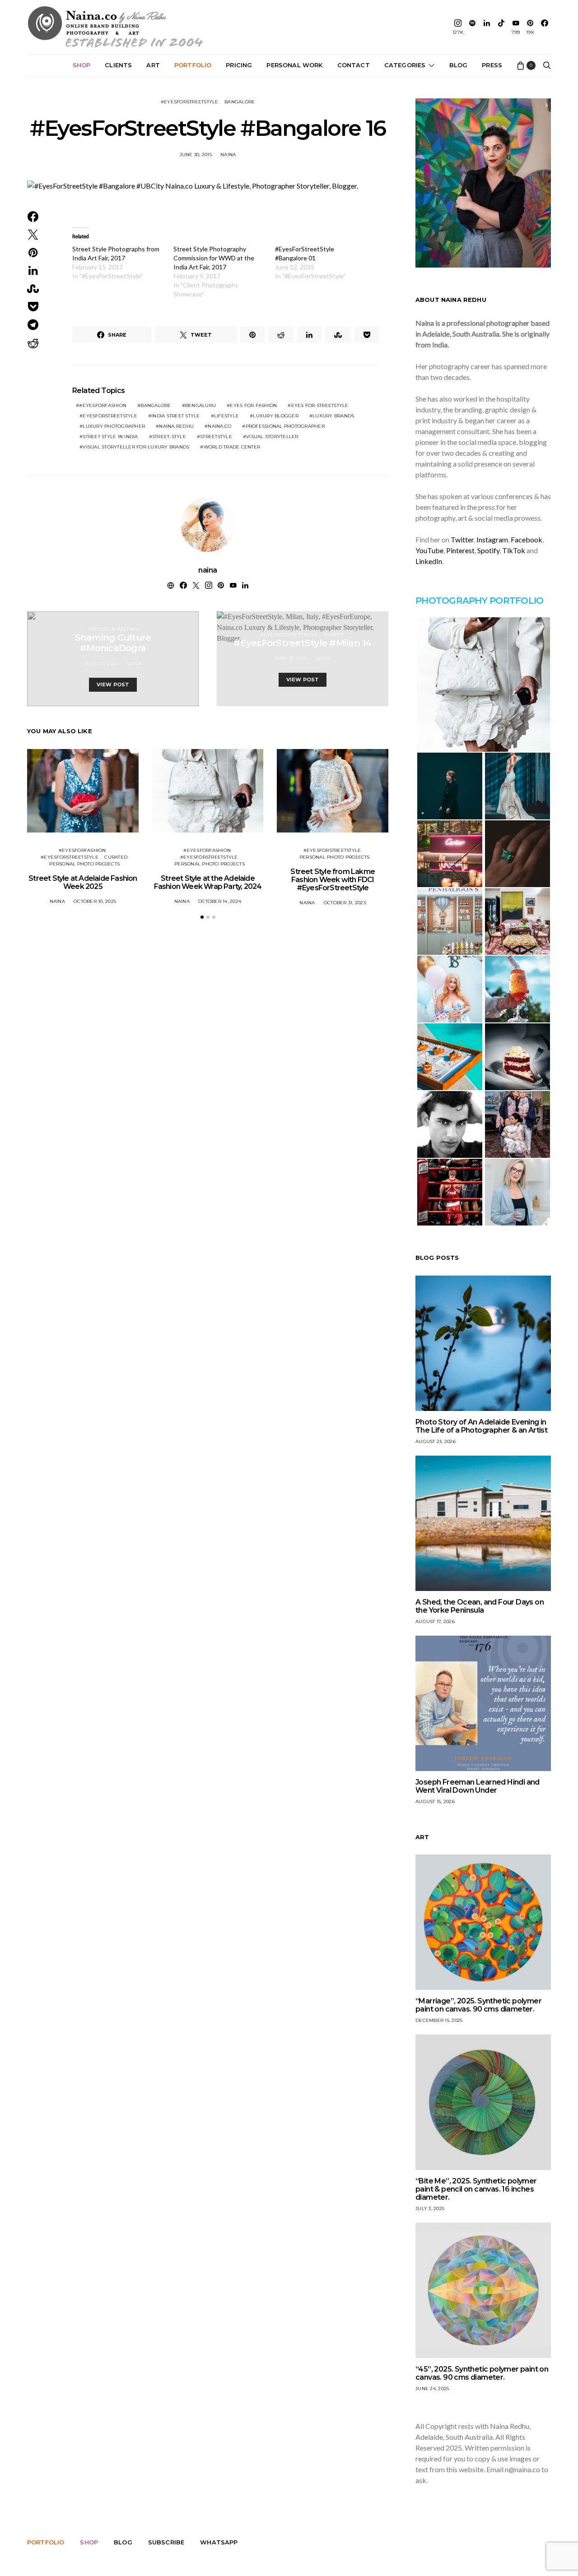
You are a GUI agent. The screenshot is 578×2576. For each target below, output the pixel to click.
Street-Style (169, 437)
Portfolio (193, 65)
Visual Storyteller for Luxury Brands (136, 447)
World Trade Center (232, 447)
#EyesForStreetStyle (190, 102)
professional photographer (285, 426)
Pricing (239, 65)
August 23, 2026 (436, 1441)
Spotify (488, 550)
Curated (116, 857)
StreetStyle (216, 437)
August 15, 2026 (435, 1801)
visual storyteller (272, 437)
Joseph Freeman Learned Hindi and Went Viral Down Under (478, 1786)
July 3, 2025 (430, 2208)
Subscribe (166, 2542)
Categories (405, 65)
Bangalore (240, 102)
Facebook (527, 539)
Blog (459, 65)
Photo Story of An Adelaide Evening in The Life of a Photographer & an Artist (481, 1426)
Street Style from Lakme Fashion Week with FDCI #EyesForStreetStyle (333, 880)
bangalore (156, 405)
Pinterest (460, 550)
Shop (82, 65)
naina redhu (176, 426)
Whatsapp (219, 2542)
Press (492, 65)
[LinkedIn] (487, 27)
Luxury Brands (333, 416)
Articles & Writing (113, 629)
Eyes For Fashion (253, 405)
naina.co (219, 426)
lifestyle (226, 416)
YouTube (429, 550)
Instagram (492, 539)
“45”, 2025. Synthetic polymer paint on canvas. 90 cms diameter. (482, 2373)
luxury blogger (276, 416)
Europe (335, 635)
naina (228, 155)
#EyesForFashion (103, 405)
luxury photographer (114, 426)
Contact (354, 65)
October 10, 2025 (95, 901)
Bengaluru (200, 405)
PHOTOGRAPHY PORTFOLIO (479, 601)
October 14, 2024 (220, 901)
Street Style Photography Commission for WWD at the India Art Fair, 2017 (214, 258)
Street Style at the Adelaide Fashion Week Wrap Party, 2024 (208, 882)
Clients (118, 65)
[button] (202, 917)
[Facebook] (545, 27)
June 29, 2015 (101, 664)
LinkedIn (429, 561)
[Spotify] (472, 27)
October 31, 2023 (345, 903)
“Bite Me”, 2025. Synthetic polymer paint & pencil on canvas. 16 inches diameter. (476, 2189)
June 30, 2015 (196, 155)
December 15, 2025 (439, 2020)
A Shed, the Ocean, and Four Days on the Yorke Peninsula (480, 1606)
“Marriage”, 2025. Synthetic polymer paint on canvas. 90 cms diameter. (478, 2005)
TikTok (514, 550)
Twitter (462, 539)
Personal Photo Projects (84, 864)
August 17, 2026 (435, 1621)
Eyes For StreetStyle (320, 405)
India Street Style (176, 416)
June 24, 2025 (432, 2389)
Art (153, 65)
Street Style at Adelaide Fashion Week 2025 (83, 882)
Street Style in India (110, 437)
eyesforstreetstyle (110, 416)
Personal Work (294, 65)
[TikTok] (501, 27)
